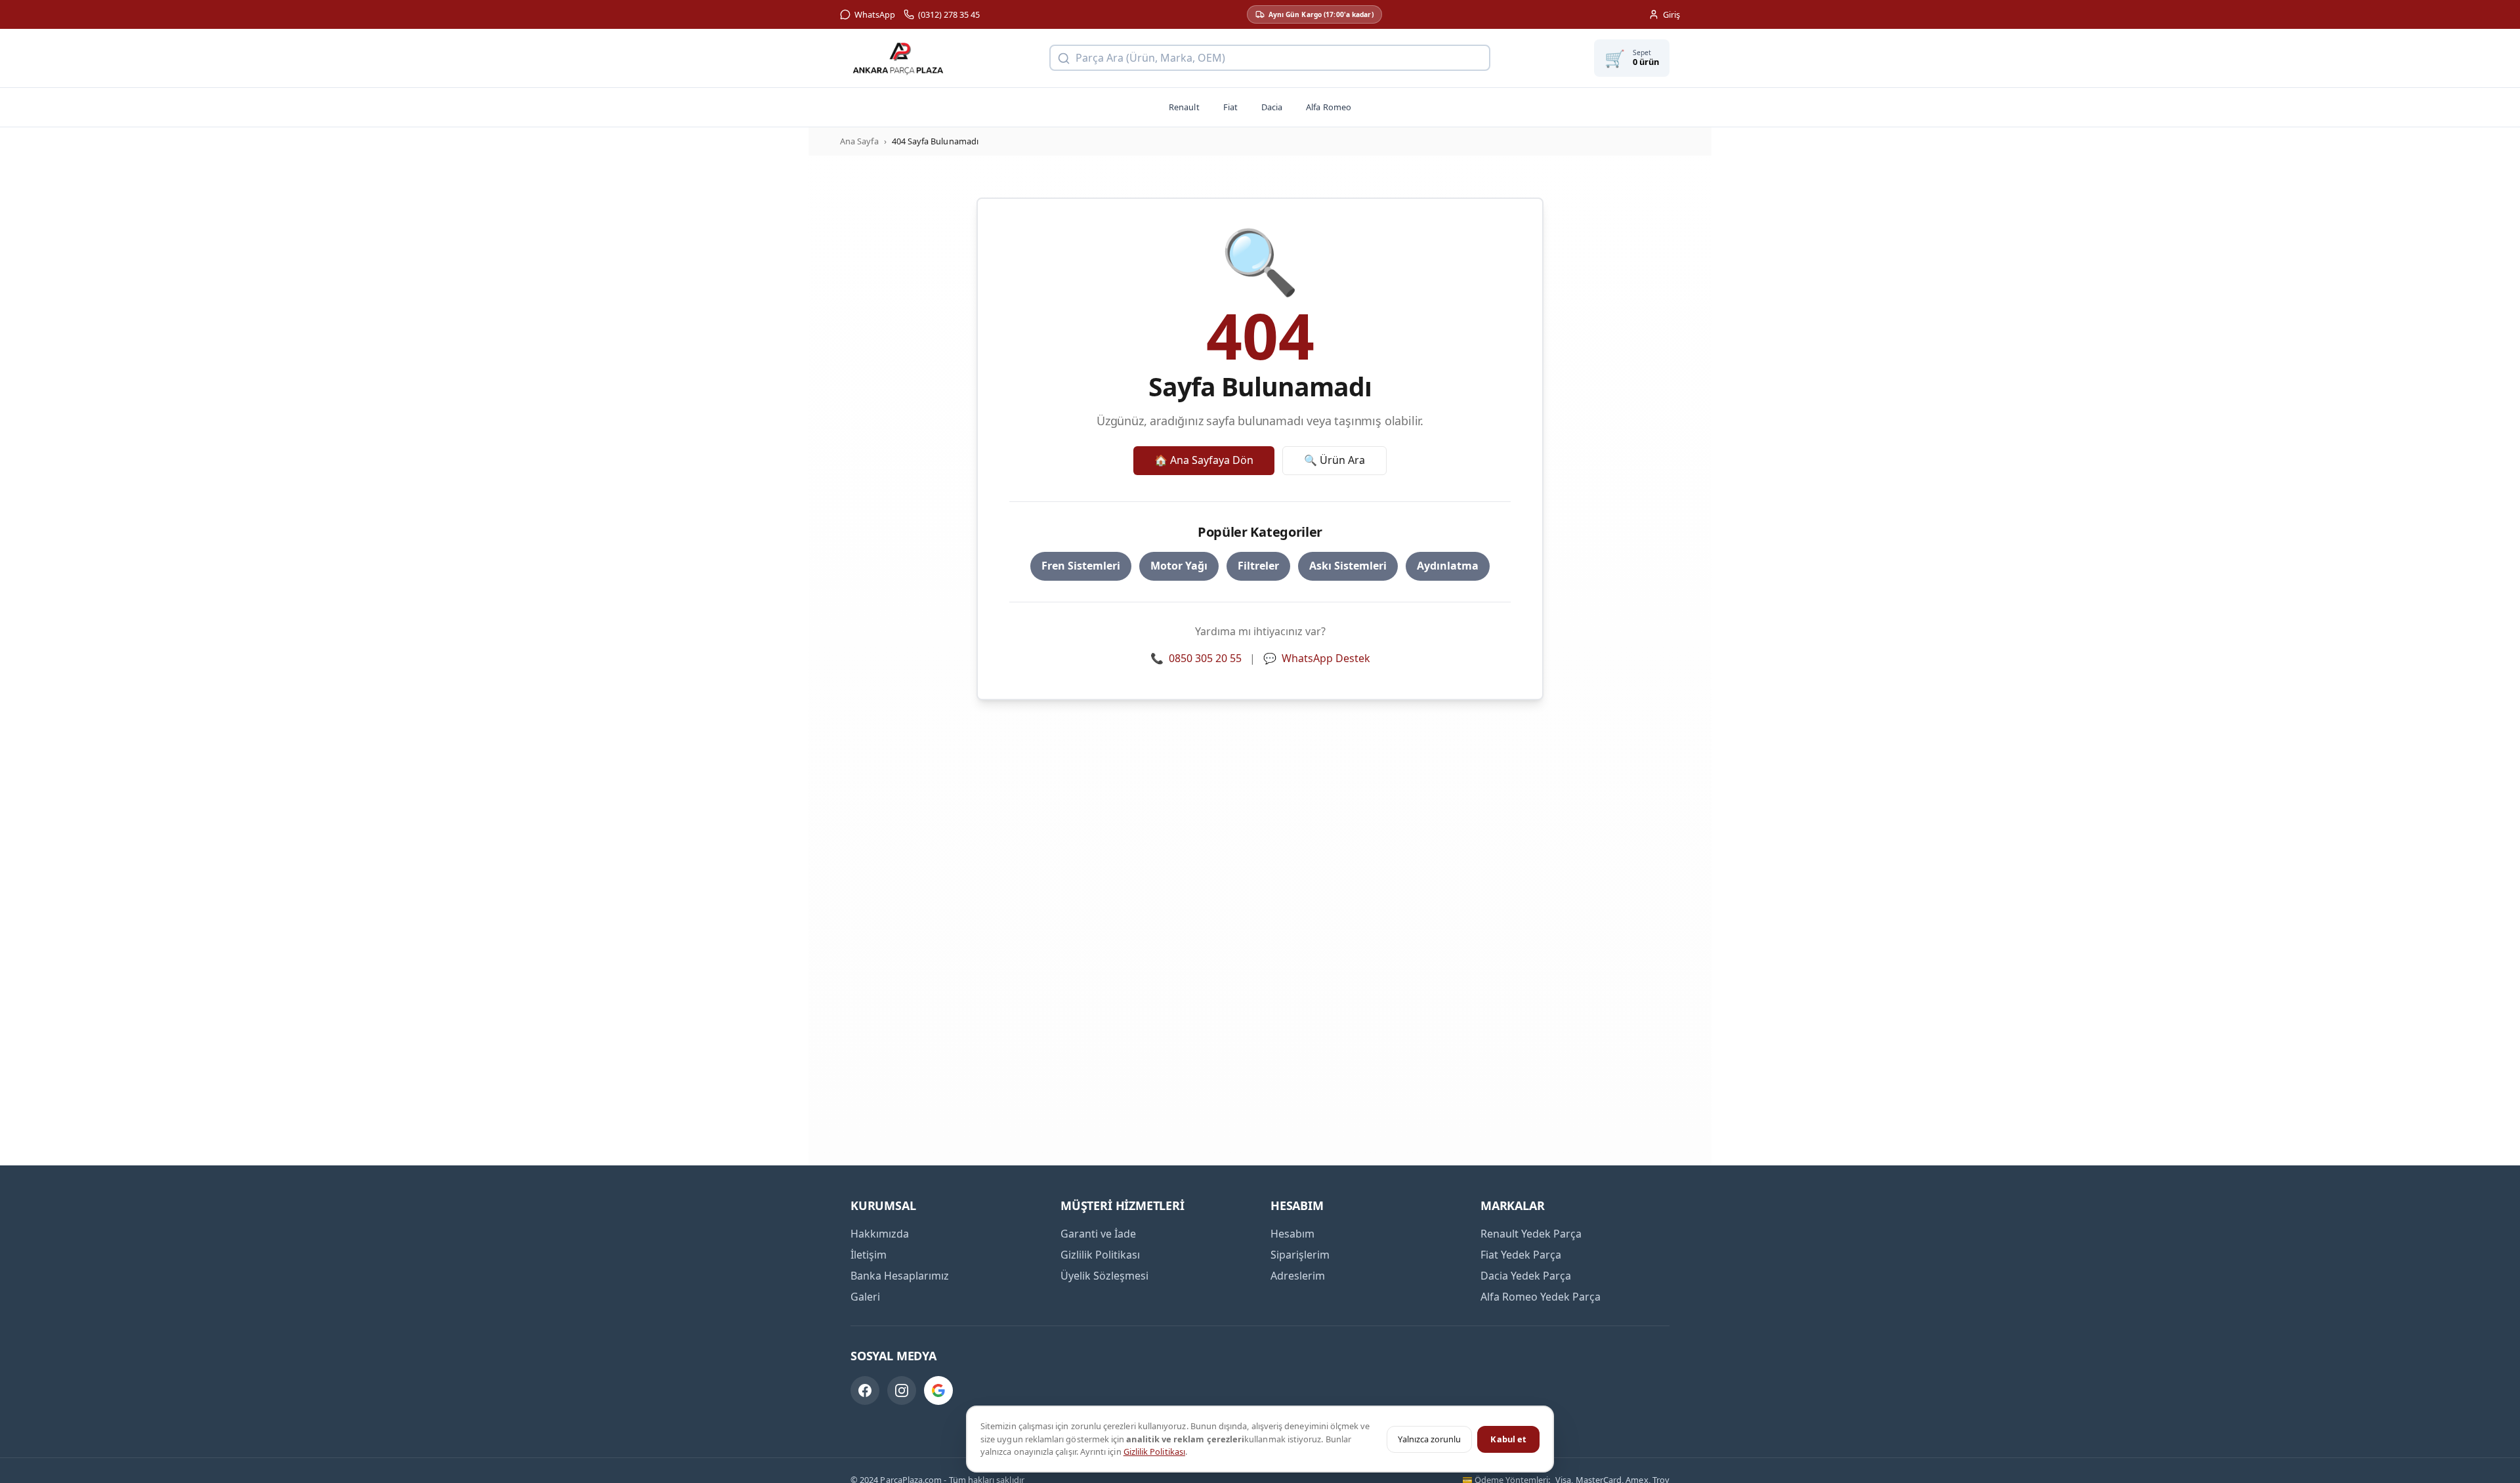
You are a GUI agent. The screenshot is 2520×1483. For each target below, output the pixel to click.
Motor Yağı (1179, 566)
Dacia (1272, 107)
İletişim (869, 1255)
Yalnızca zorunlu (1429, 1439)
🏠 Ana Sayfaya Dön (1204, 460)
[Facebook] (865, 1390)
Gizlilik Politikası (1154, 1452)
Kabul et (1508, 1439)
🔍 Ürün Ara (1334, 460)
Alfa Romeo (1329, 107)
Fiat (1230, 107)
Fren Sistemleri (1081, 566)
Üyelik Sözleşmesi (1104, 1276)
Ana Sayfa (859, 141)
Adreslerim (1298, 1276)
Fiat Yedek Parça (1521, 1255)
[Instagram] (902, 1390)
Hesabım (1292, 1234)
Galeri (865, 1297)
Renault (1184, 107)
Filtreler (1258, 566)
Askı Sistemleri (1348, 566)
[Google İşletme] (938, 1390)
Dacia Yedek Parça (1526, 1276)
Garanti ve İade (1098, 1234)
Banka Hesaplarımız (900, 1276)
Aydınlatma (1448, 566)
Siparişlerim (1300, 1255)
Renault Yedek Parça (1531, 1234)
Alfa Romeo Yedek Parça (1541, 1297)
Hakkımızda (880, 1234)
